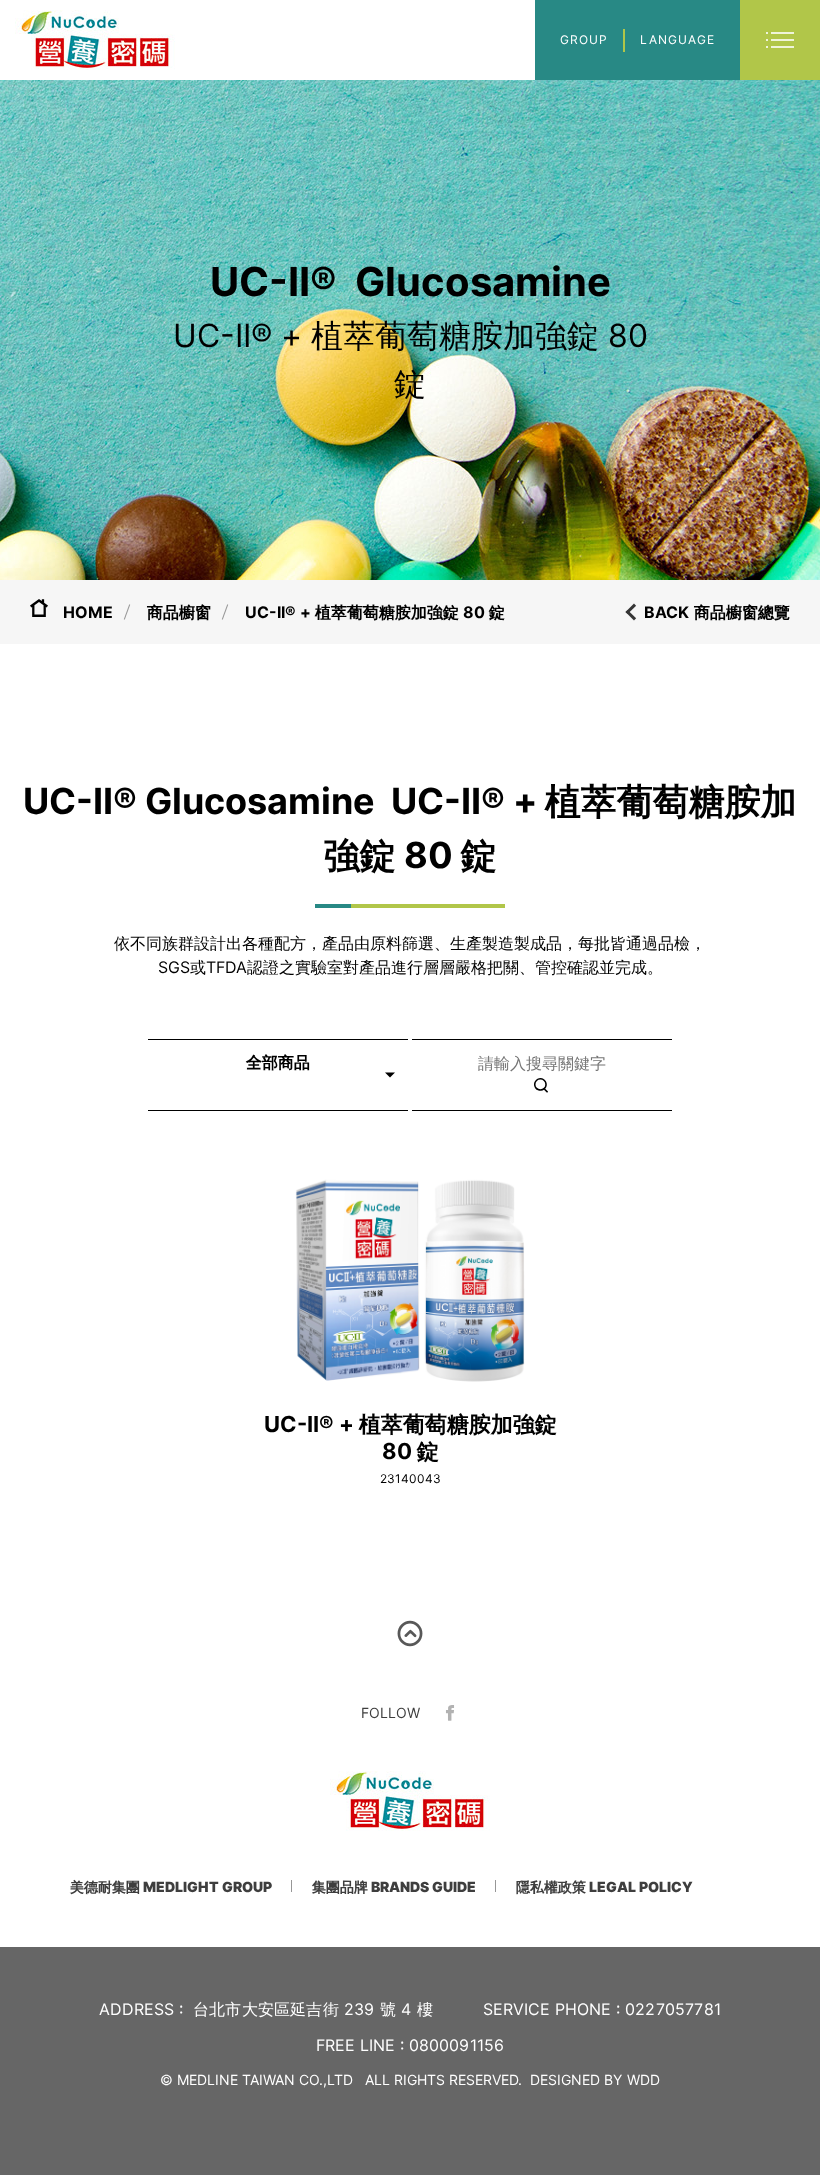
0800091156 (457, 2045)
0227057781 (673, 2009)
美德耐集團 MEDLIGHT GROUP (171, 1886)
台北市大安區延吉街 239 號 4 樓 (313, 2009)
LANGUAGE (677, 39)
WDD (644, 2079)
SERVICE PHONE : (551, 2009)
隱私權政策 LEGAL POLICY (604, 1886)
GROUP (584, 39)
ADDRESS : (141, 2009)
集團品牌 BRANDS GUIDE (394, 1886)
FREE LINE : (360, 2045)
